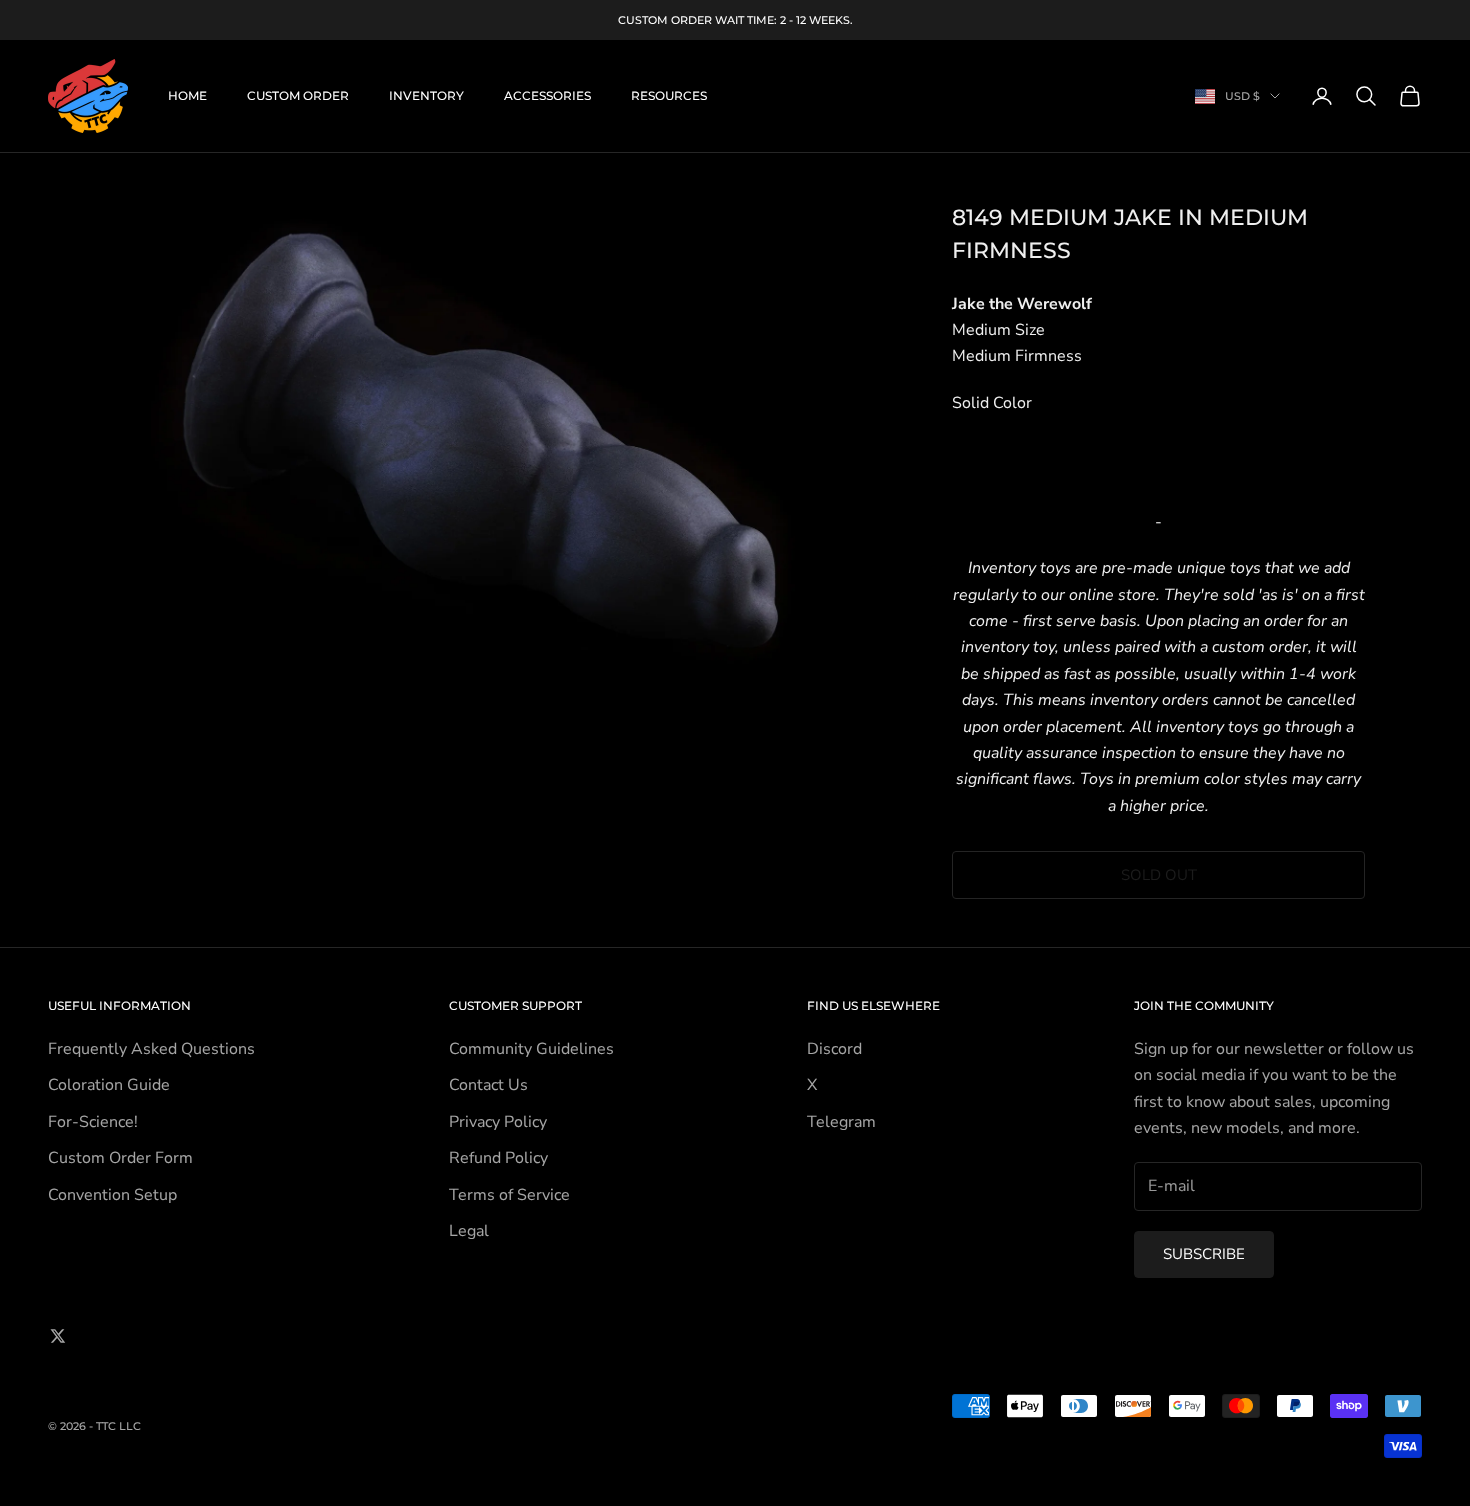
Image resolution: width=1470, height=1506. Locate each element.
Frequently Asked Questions (151, 1049)
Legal (469, 1231)
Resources (669, 95)
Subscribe (1204, 1254)
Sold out (1159, 875)
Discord (834, 1049)
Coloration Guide (109, 1085)
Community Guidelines (531, 1049)
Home (187, 95)
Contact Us (488, 1085)
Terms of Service (509, 1195)
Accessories (547, 95)
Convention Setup (112, 1195)
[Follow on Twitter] (58, 1336)
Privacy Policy (498, 1122)
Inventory (426, 95)
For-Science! (93, 1122)
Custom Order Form (120, 1158)
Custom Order (298, 95)
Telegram (841, 1122)
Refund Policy (498, 1158)
